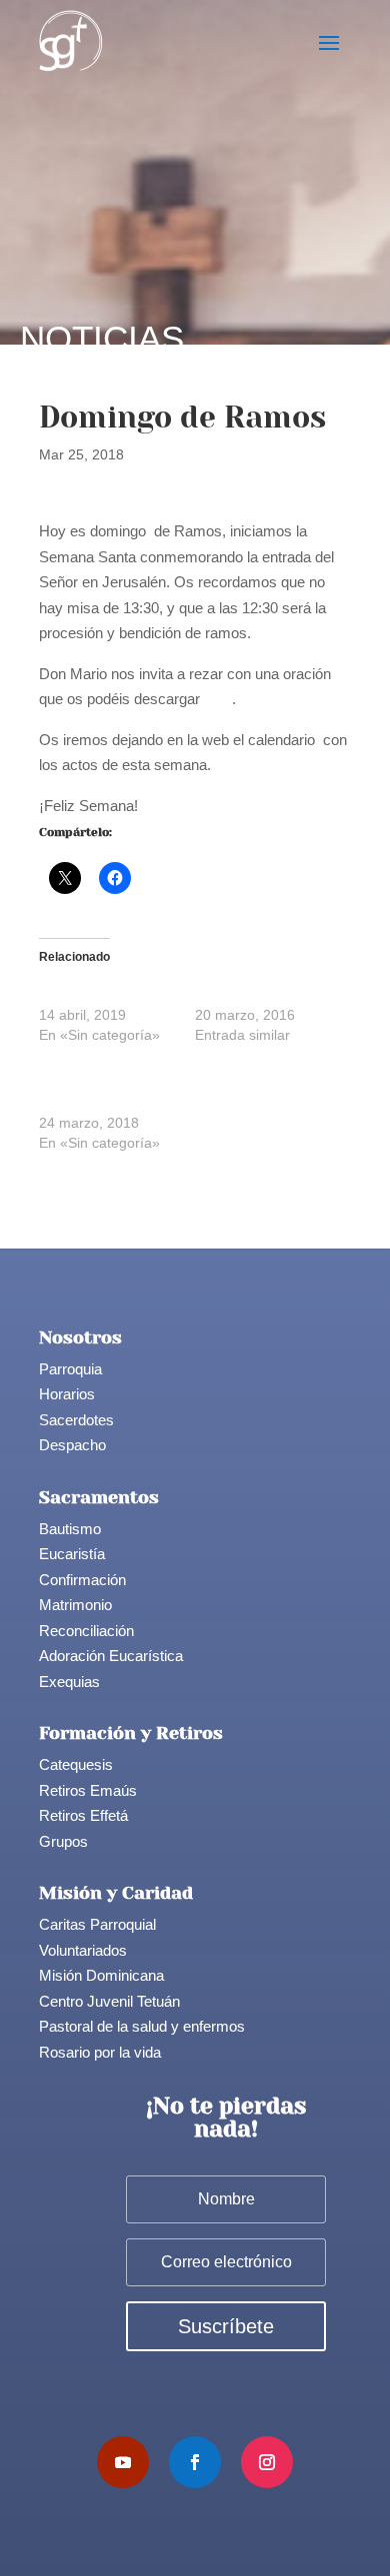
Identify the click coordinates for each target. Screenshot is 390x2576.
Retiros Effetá (83, 1815)
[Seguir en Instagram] (267, 2462)
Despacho (72, 1445)
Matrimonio (75, 1605)
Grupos (63, 1841)
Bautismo (70, 1529)
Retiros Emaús (88, 1790)
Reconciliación (86, 1631)
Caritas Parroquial (97, 1924)
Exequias (69, 1682)
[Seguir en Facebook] (195, 2462)
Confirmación (82, 1580)
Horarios (67, 1394)
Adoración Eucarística (111, 1656)
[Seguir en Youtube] (123, 2462)
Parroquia (70, 1369)
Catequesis (76, 1764)
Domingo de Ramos (102, 995)
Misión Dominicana (101, 1975)
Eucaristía (72, 1554)
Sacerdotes (76, 1420)
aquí (218, 699)
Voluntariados (83, 1950)
